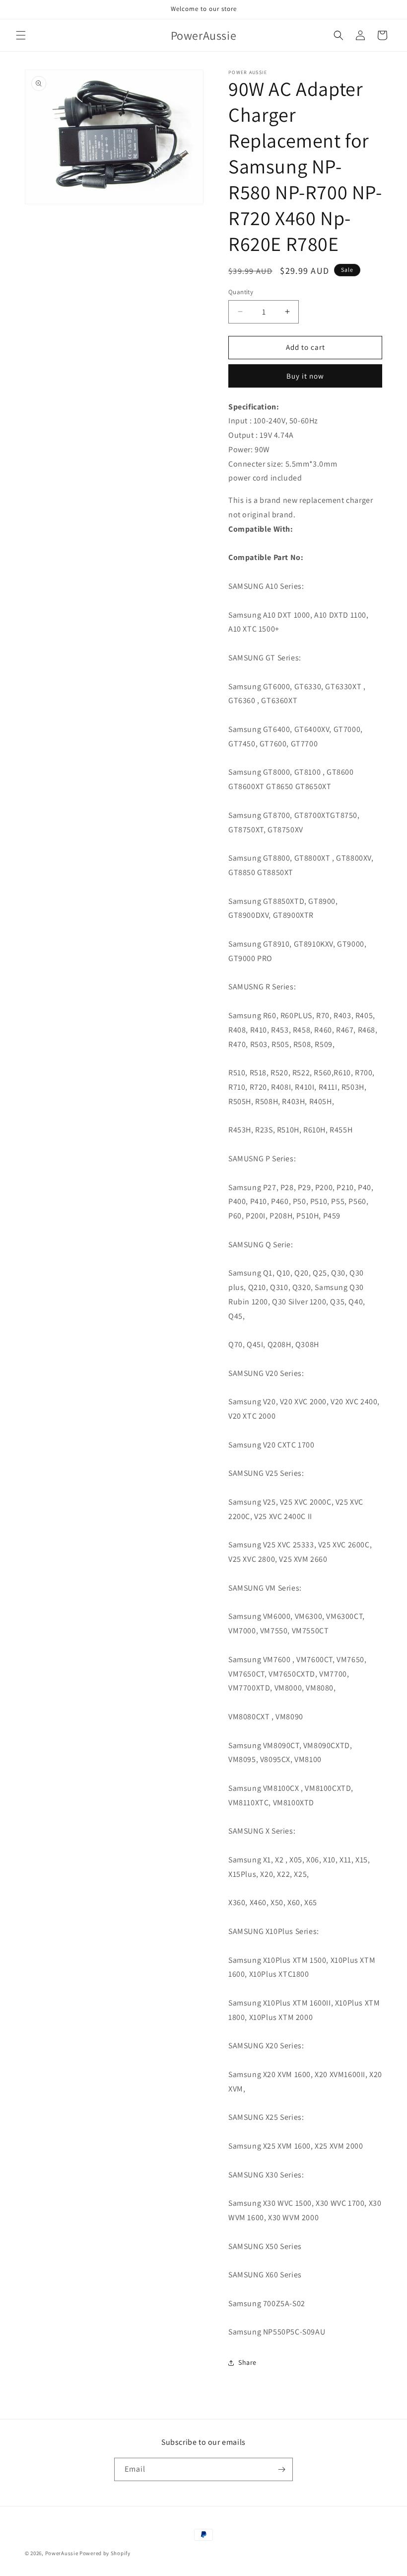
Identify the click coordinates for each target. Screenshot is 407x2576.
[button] (21, 35)
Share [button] (247, 2362)
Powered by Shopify (105, 2553)
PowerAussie (62, 2553)
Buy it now (305, 376)
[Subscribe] (281, 2469)
